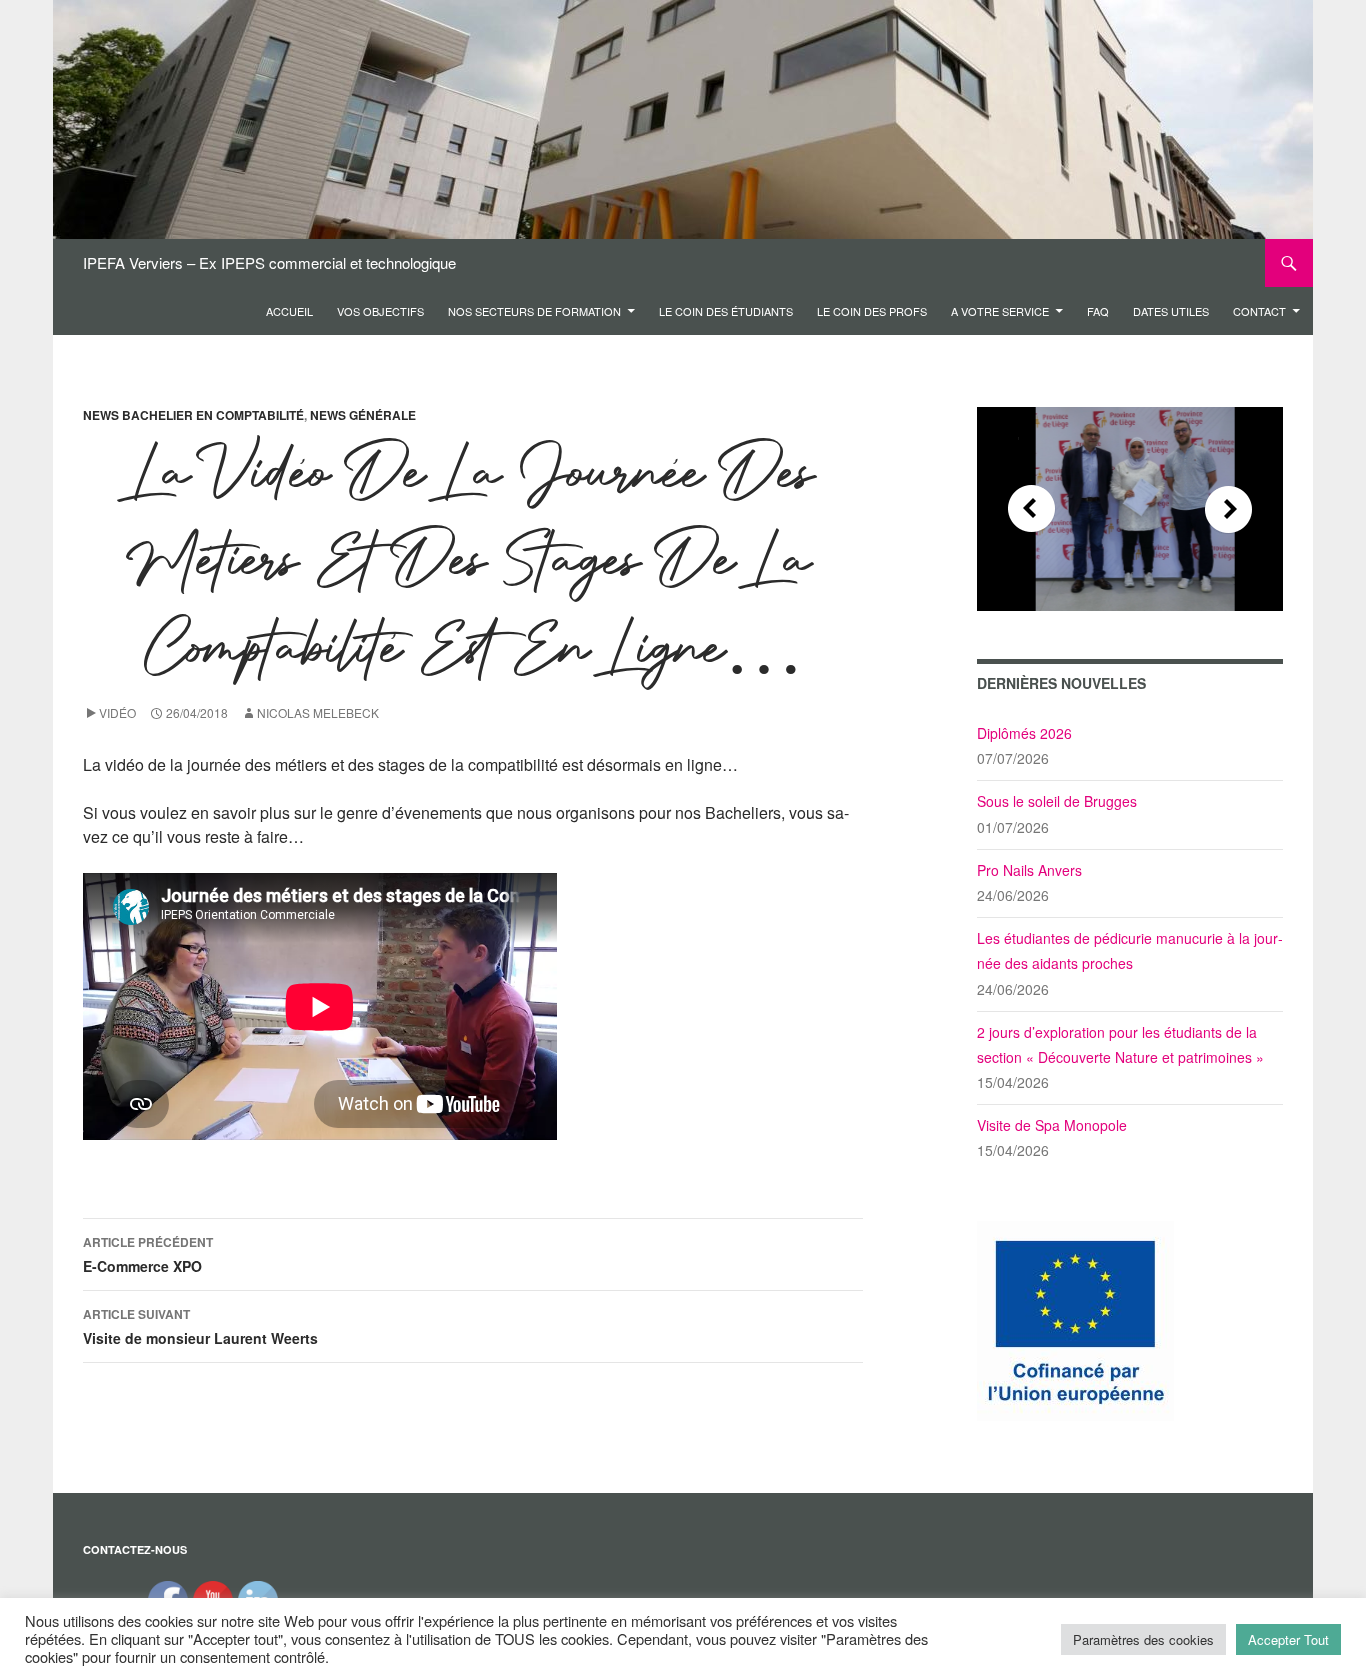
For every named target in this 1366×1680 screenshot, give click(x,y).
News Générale (363, 415)
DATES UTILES (1171, 311)
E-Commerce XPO (148, 1254)
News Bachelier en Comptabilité (193, 415)
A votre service (1000, 311)
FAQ (1098, 311)
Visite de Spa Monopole (1052, 1125)
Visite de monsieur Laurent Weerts (200, 1326)
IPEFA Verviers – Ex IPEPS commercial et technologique (269, 262)
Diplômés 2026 (1024, 733)
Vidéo (117, 712)
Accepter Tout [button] (1288, 1639)
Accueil (289, 311)
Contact (1259, 311)
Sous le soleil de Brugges (1057, 801)
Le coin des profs (872, 311)
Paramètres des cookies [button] (1143, 1639)
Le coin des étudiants (726, 311)
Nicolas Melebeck (318, 712)
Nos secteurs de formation (534, 311)
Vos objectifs (380, 311)
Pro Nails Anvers (1029, 870)
